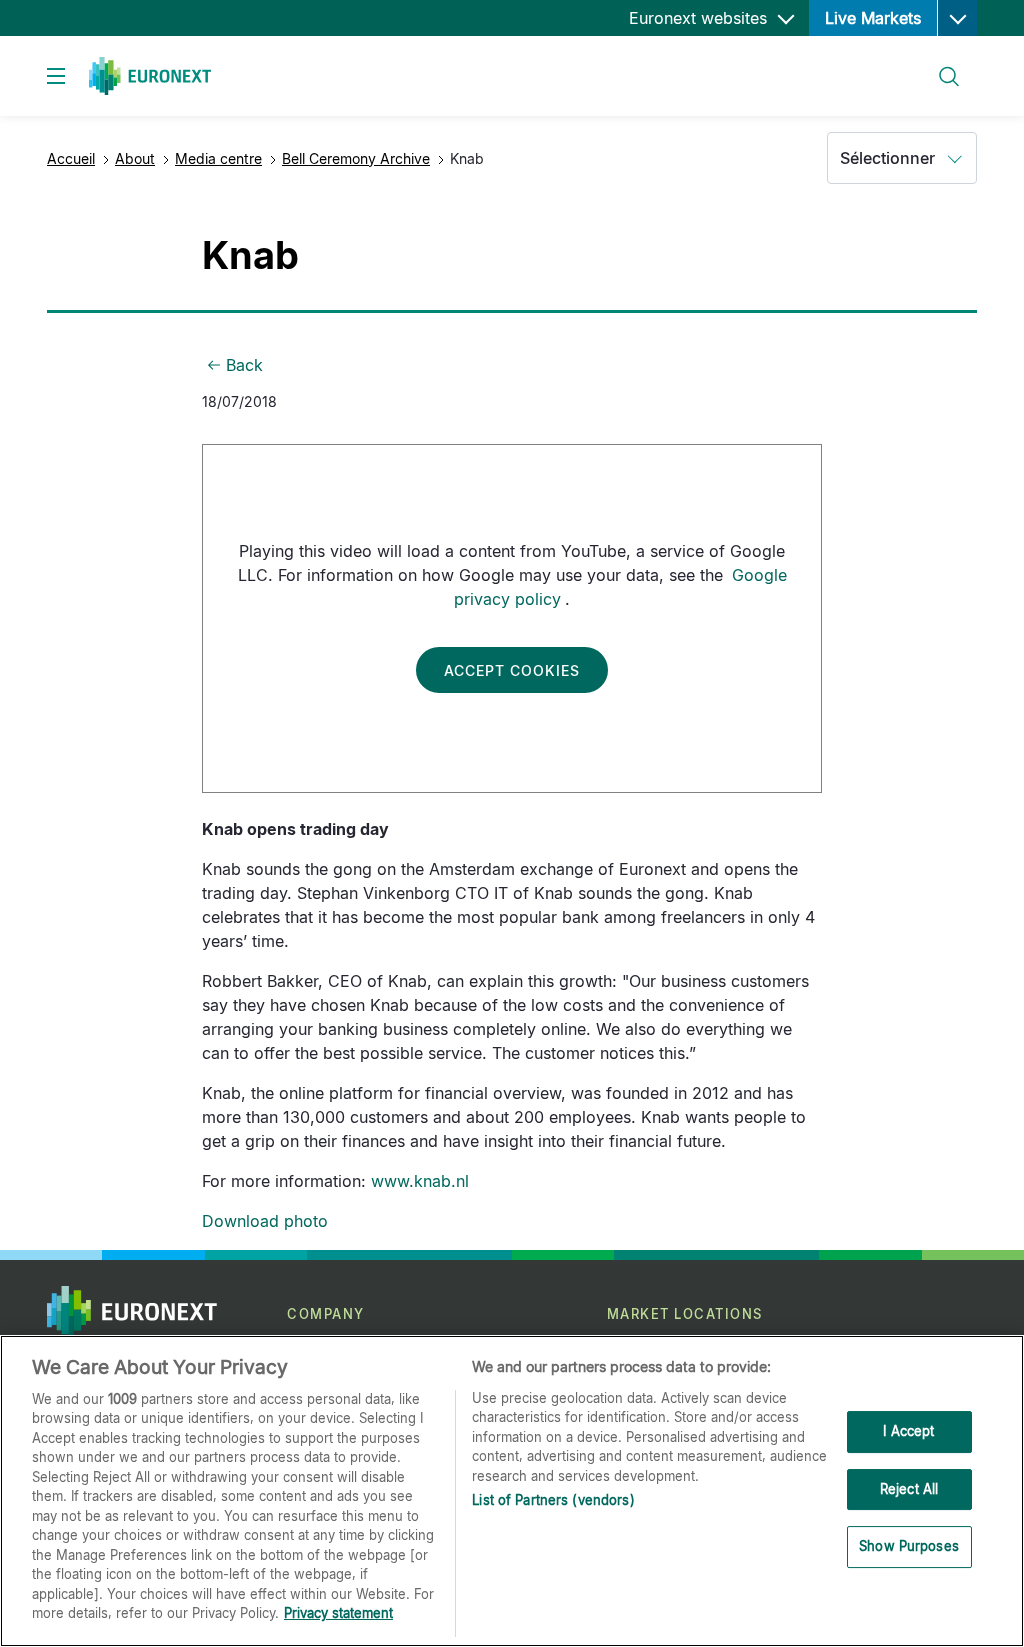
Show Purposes (909, 1546)
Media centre (218, 158)
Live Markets (873, 18)
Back (244, 365)
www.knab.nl (420, 1181)
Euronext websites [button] (700, 18)
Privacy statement (338, 1613)
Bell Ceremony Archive (356, 158)
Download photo (265, 1221)
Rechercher (941, 64)
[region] (512, 1491)
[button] (957, 18)
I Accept (908, 1431)
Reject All (909, 1489)
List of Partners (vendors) (553, 1500)
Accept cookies (512, 670)
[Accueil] (150, 76)
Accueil (71, 158)
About (135, 158)
